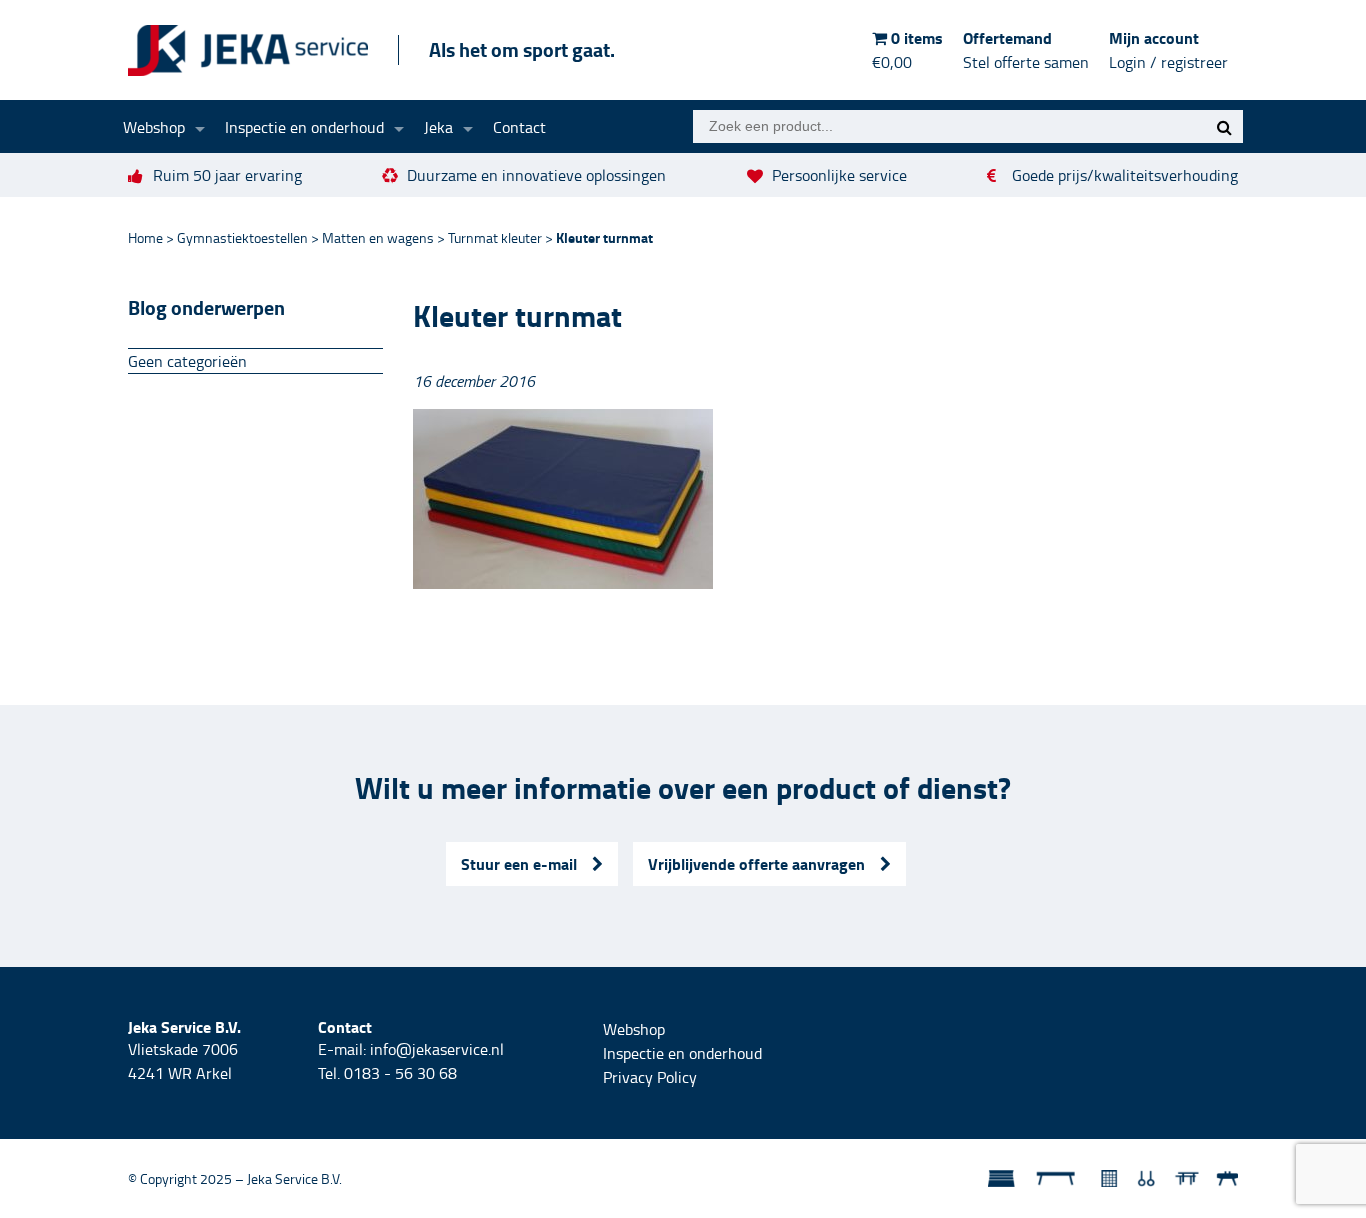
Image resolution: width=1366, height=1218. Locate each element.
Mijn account (1168, 49)
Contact (519, 127)
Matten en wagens (378, 237)
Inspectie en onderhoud (304, 127)
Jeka (438, 127)
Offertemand (1026, 49)
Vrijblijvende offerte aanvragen (756, 863)
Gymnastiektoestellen (242, 237)
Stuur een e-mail (519, 863)
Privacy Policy (650, 1077)
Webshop (154, 127)
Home (145, 237)
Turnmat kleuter (495, 237)
